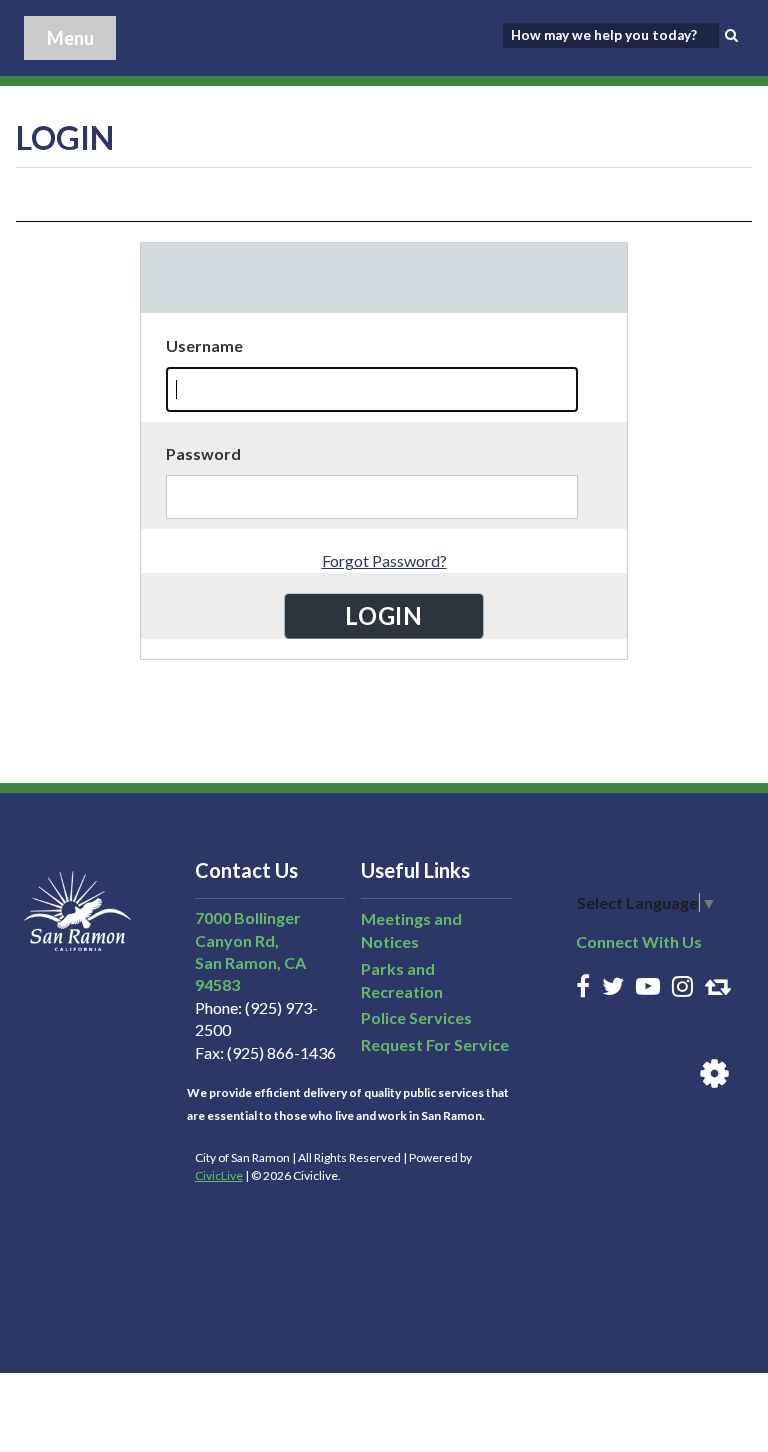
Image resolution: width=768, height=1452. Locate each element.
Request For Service (435, 1044)
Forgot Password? (384, 560)
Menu (70, 38)
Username (204, 345)
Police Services (416, 1017)
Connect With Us (639, 941)
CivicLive (219, 1175)
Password (203, 453)
